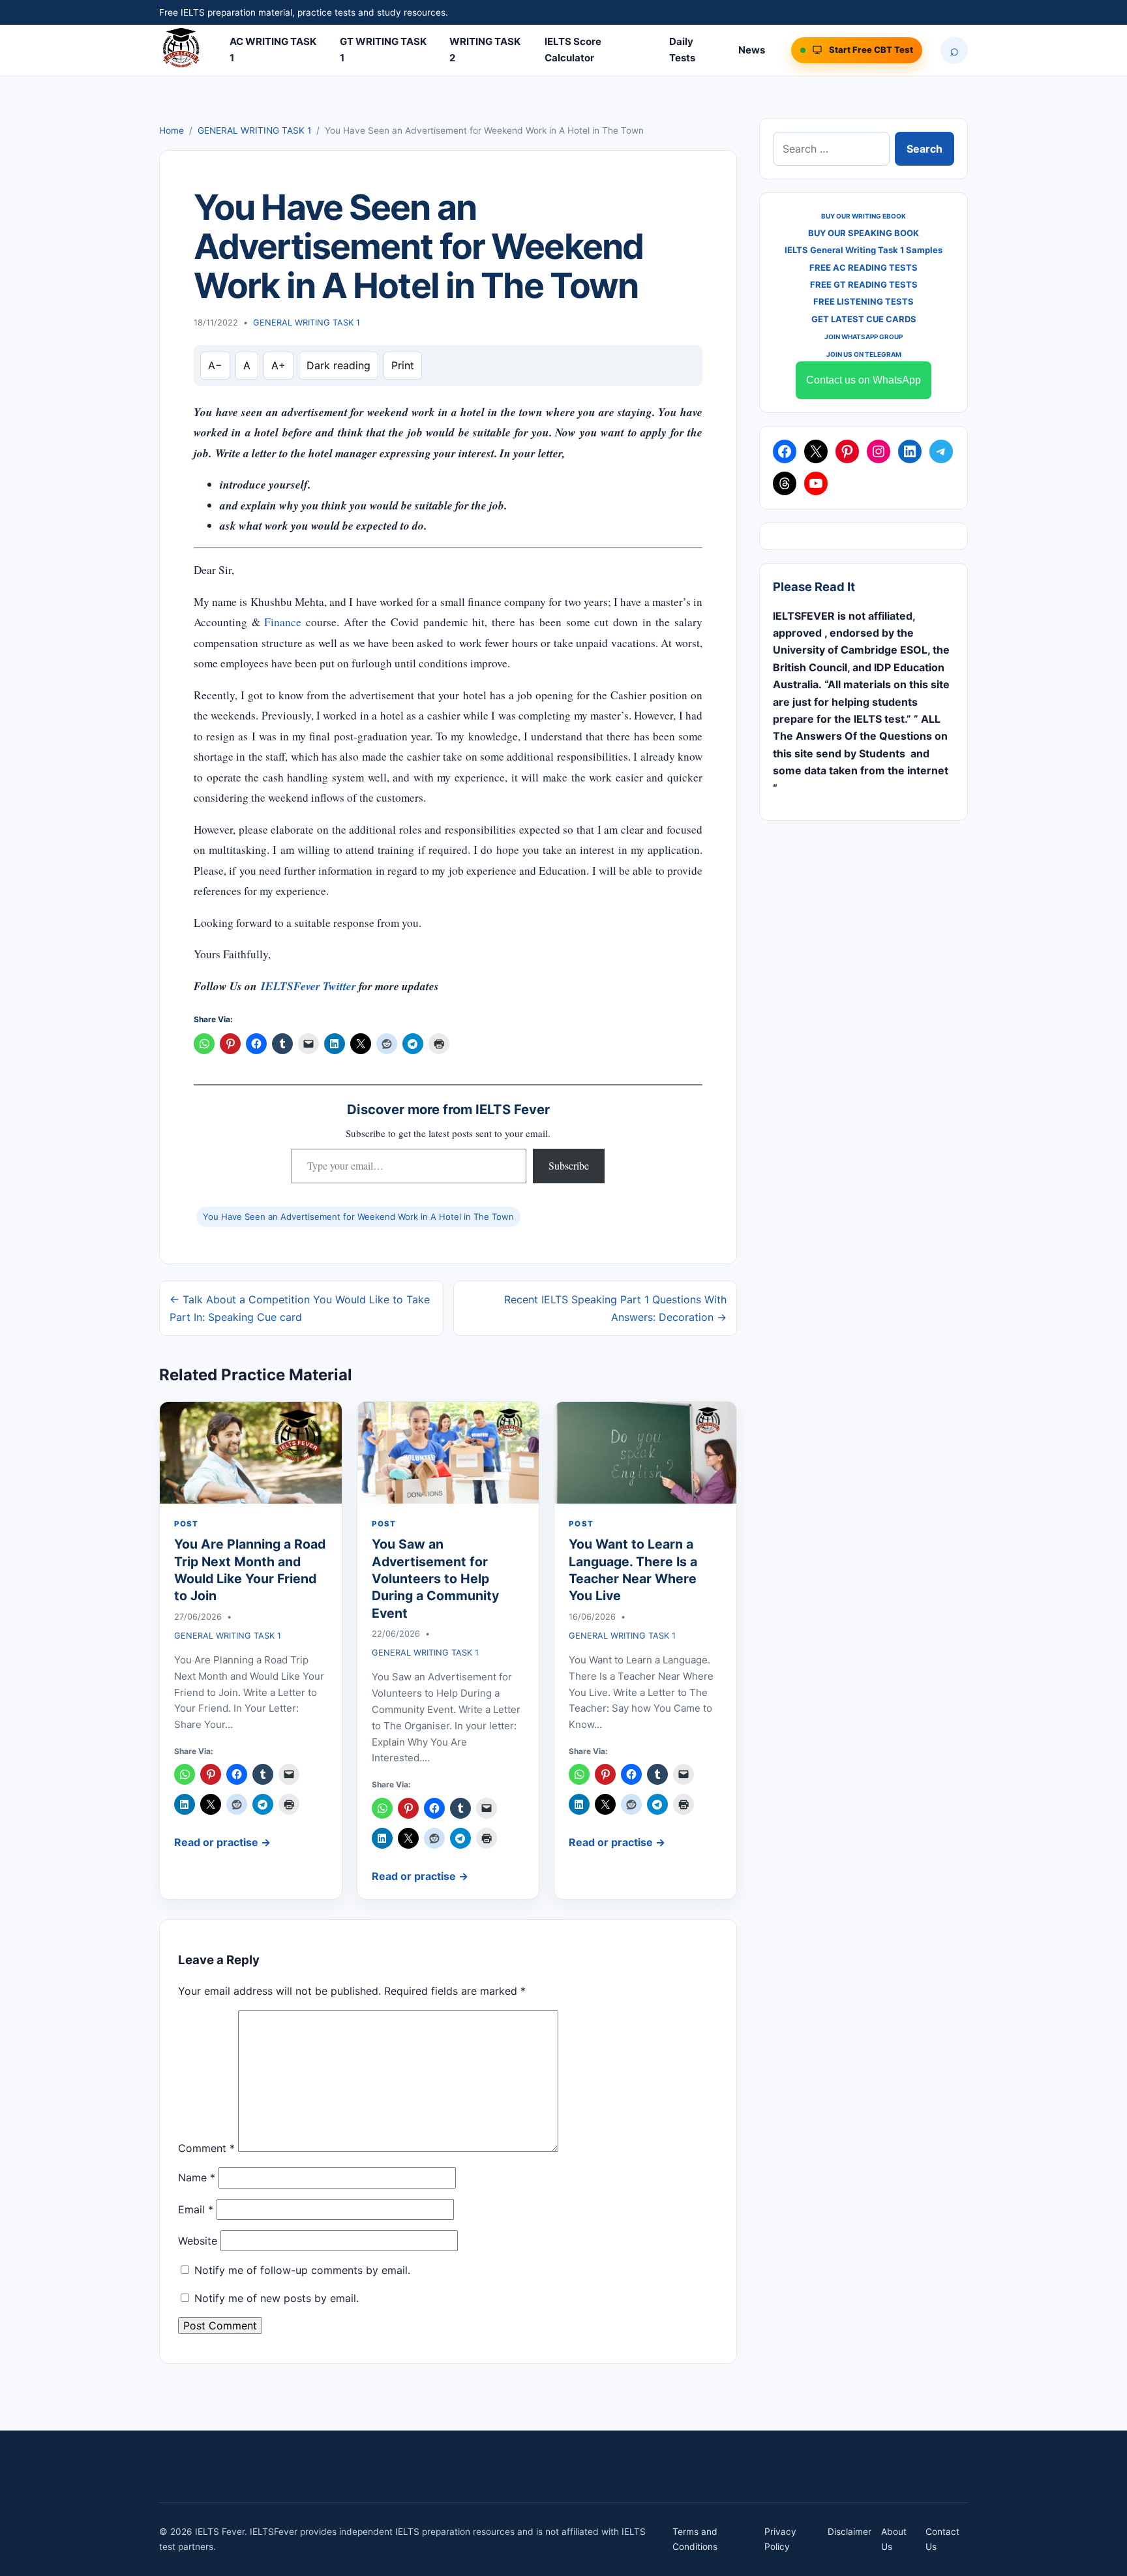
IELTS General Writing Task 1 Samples (864, 250)
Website (198, 2241)
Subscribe (569, 1165)
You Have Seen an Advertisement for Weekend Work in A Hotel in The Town (358, 1217)
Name (197, 2177)
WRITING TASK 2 (485, 50)
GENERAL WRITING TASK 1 (254, 130)
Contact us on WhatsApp (864, 380)
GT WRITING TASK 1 (383, 50)
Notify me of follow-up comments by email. (302, 2270)
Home (172, 130)
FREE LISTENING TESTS (864, 301)
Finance (283, 622)
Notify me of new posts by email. (277, 2298)
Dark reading (338, 365)
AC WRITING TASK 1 (273, 50)
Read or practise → (222, 1842)
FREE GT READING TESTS (864, 284)
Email (196, 2209)
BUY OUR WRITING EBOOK (864, 216)
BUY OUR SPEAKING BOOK (864, 233)
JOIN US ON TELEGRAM (864, 354)
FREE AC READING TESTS (864, 267)
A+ (278, 365)
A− (215, 365)
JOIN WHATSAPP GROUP (864, 337)
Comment (206, 2148)
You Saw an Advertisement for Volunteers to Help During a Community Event (435, 1578)
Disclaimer (849, 2532)
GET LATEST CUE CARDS (864, 319)
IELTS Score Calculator (573, 50)
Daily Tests (682, 50)
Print (403, 365)
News (752, 50)
